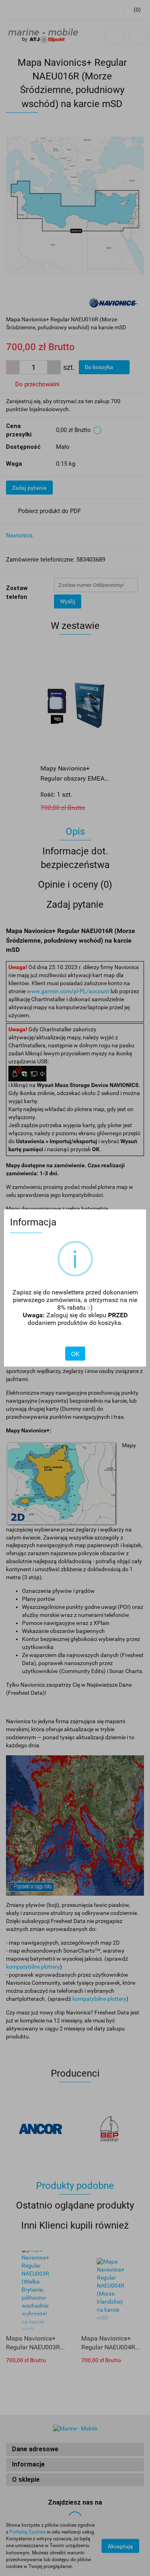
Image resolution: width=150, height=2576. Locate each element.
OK (75, 1354)
